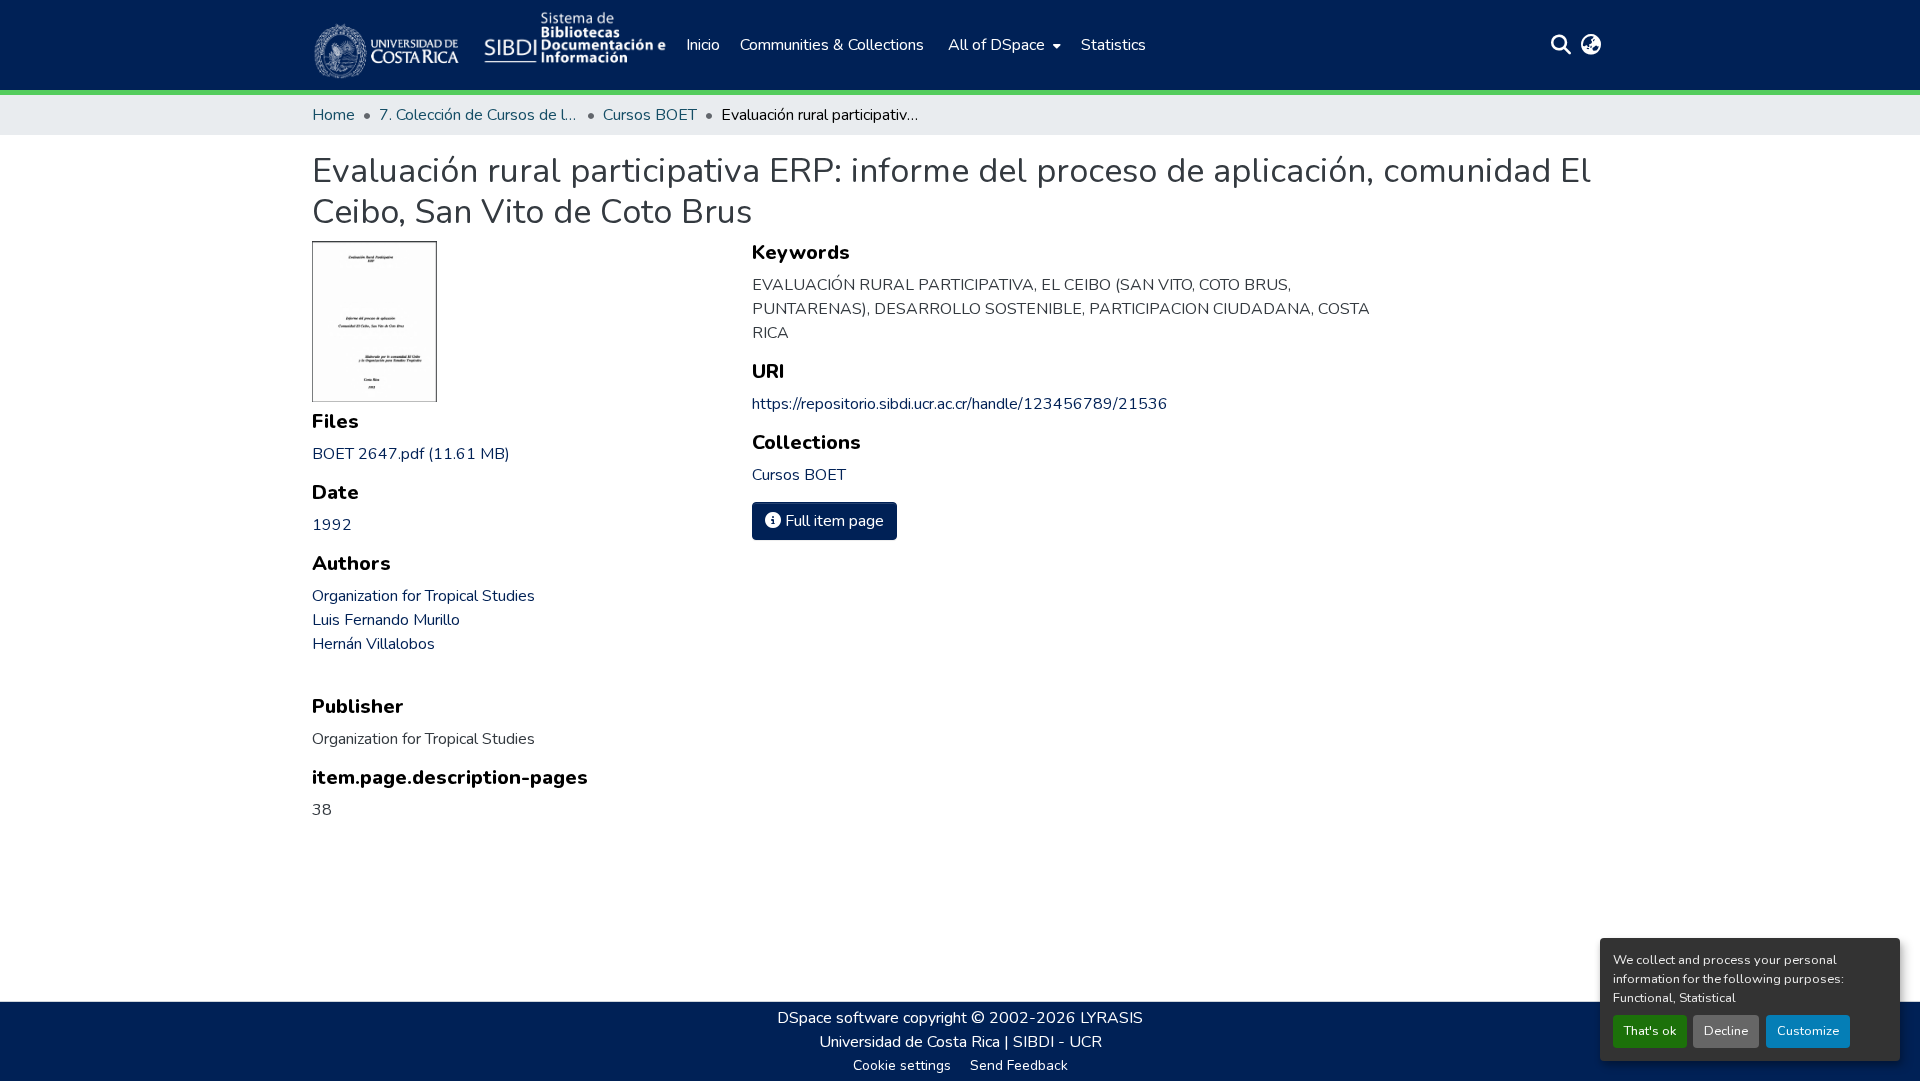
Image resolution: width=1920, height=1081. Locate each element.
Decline (1726, 1031)
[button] (388, 45)
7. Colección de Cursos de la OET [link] (479, 115)
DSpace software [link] (838, 1018)
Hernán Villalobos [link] (373, 644)
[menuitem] (1002, 45)
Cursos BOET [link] (650, 115)
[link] (520, 454)
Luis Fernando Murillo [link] (386, 620)
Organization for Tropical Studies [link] (423, 596)
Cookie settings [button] (902, 1065)
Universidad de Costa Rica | (916, 1042)
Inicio (703, 45)
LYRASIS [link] (1111, 1018)
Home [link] (333, 115)
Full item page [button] (832, 521)
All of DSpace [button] (996, 45)
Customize (1808, 1031)
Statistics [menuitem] (1113, 45)
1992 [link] (332, 525)
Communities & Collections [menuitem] (832, 45)
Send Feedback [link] (1019, 1065)
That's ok (1650, 1031)
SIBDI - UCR (1057, 1042)
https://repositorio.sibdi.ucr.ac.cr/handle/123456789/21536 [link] (960, 404)
